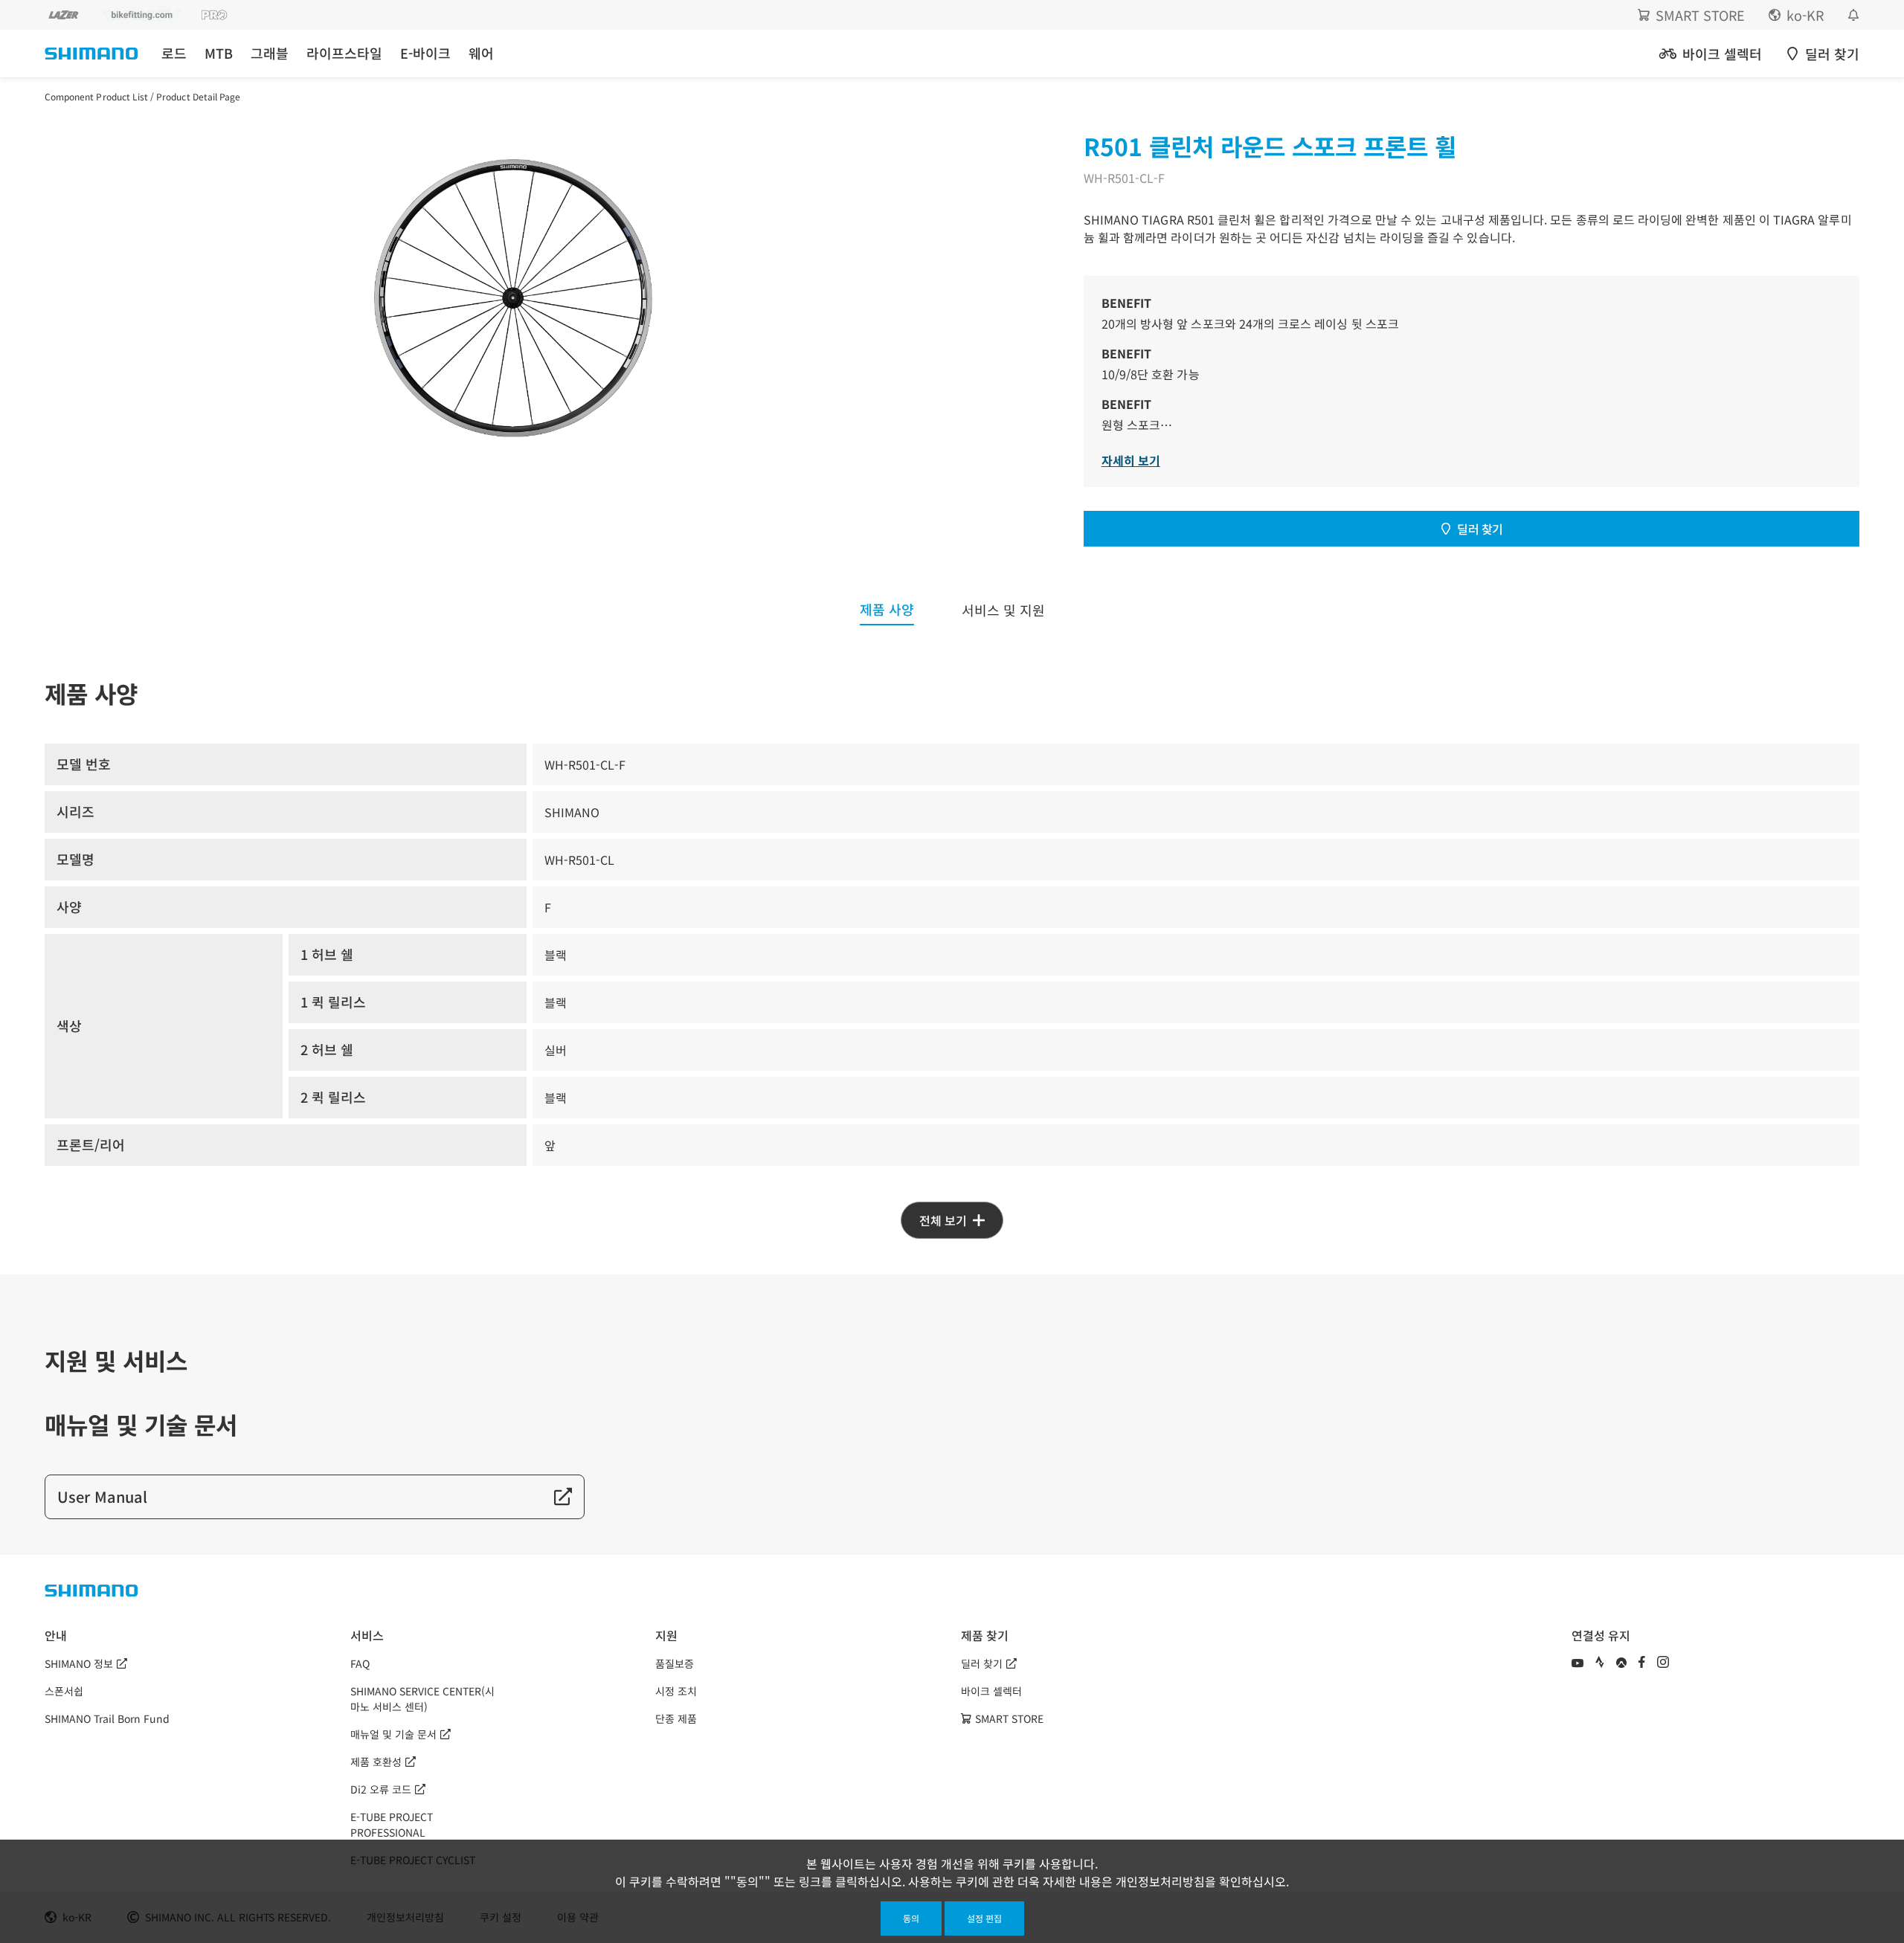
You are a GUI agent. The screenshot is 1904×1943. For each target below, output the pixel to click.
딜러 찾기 (1480, 529)
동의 (911, 1918)
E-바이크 (425, 53)
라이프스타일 (344, 53)
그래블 (270, 53)
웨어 (481, 53)
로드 (174, 53)
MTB (219, 53)
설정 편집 (984, 1918)
